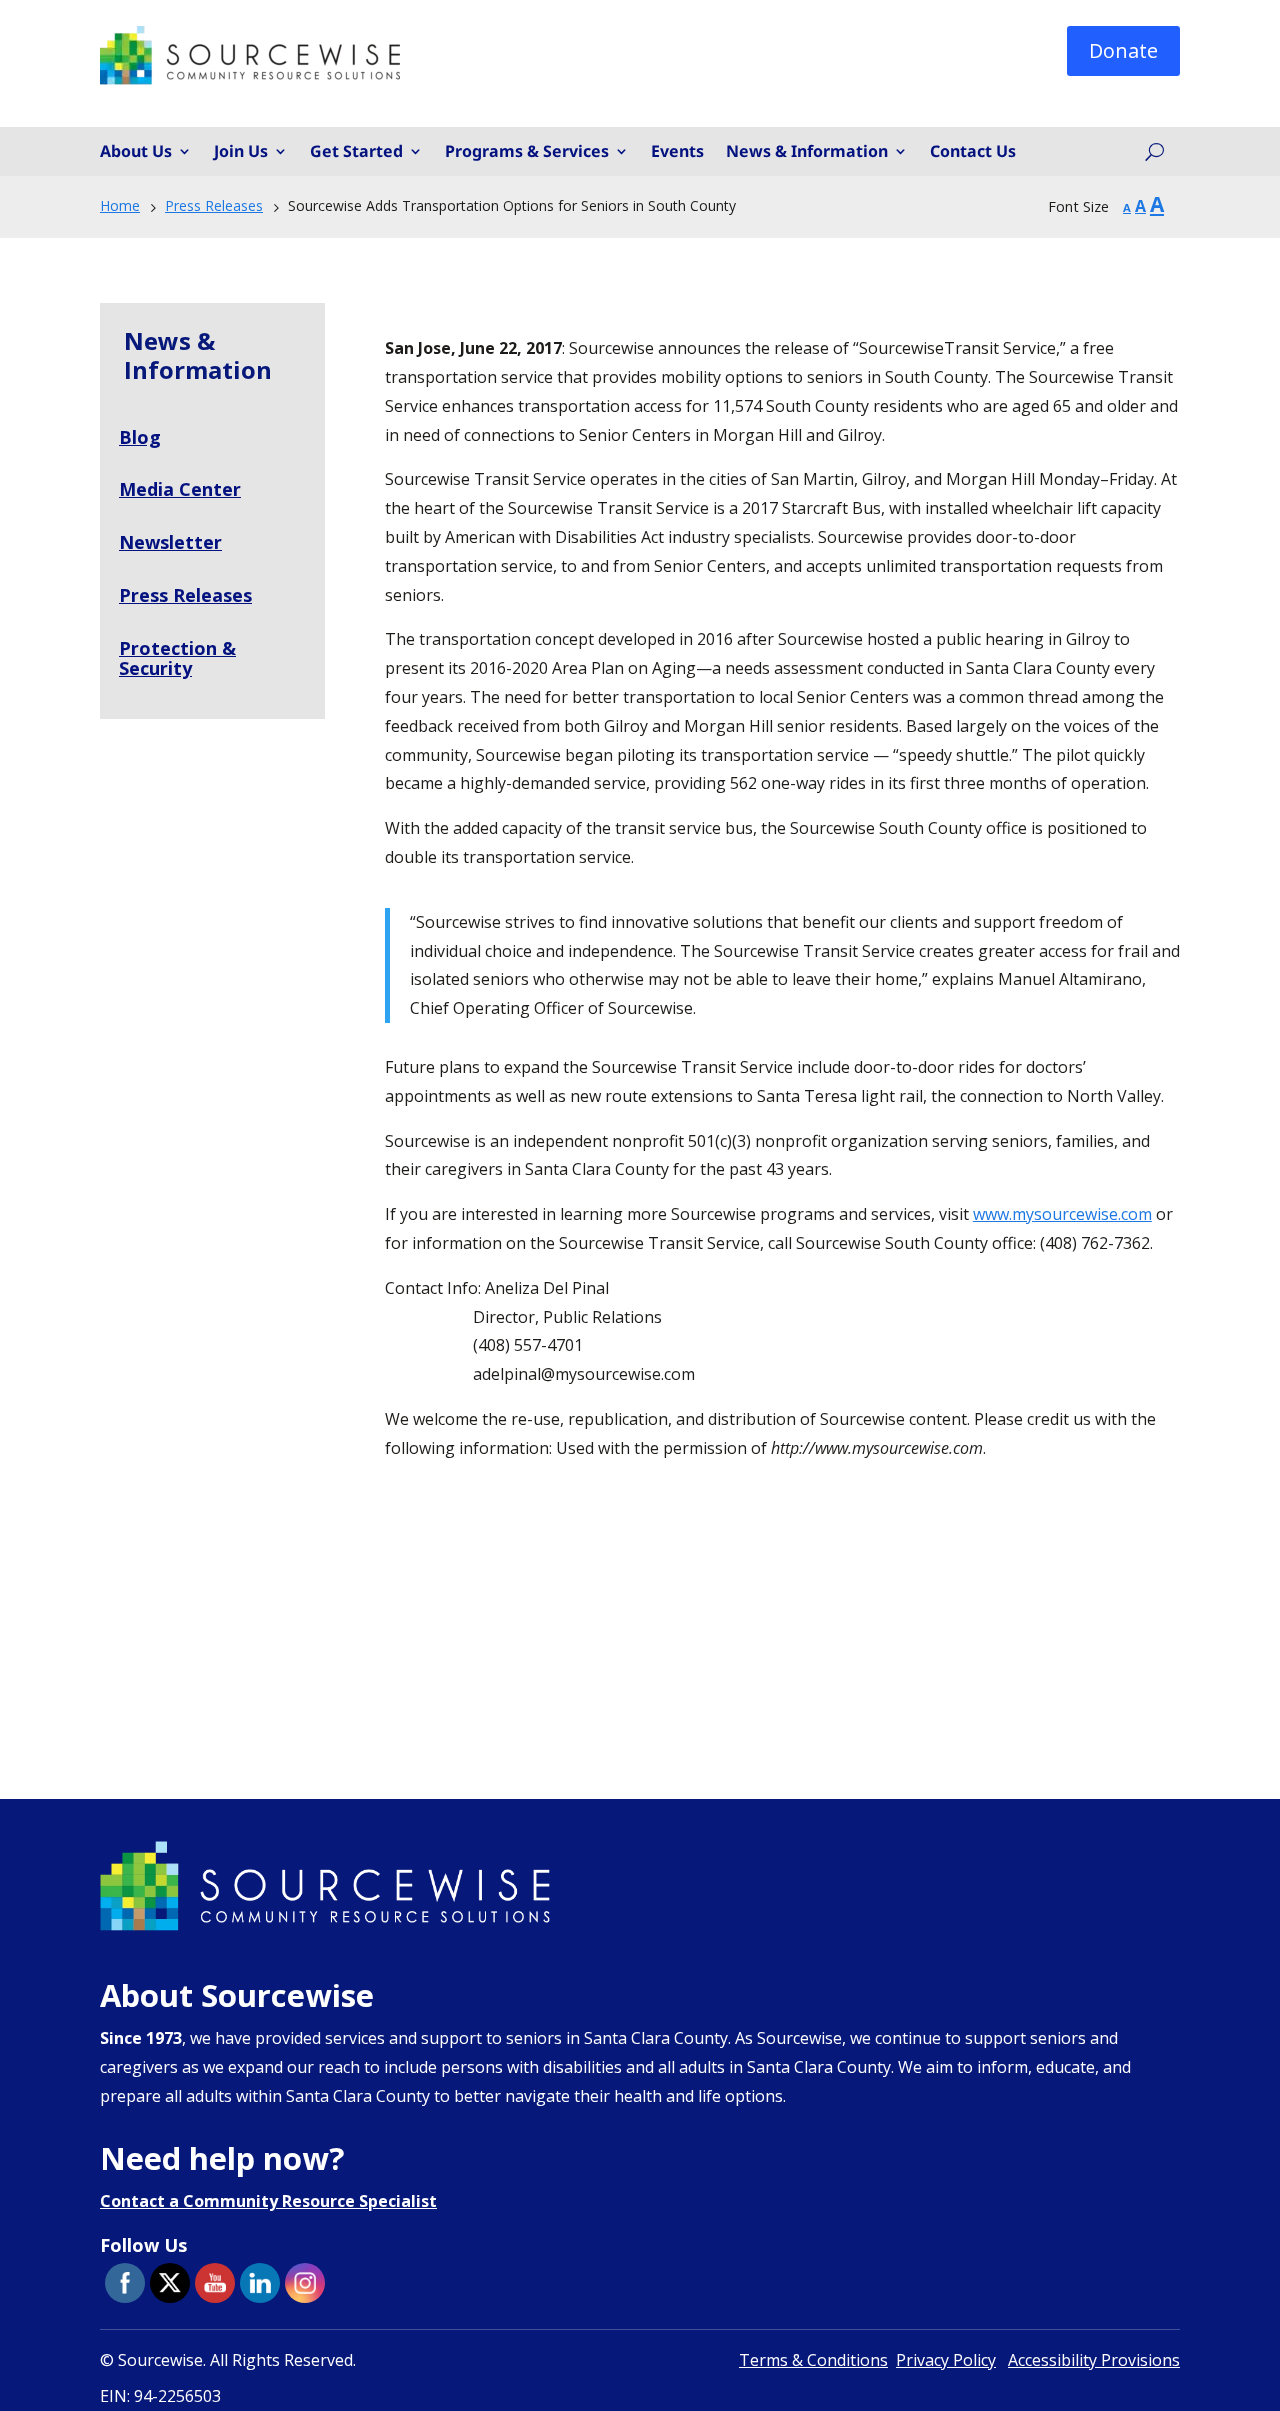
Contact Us (973, 152)
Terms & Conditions (813, 2360)
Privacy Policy (946, 2360)
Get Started (356, 152)
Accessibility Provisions (1094, 2360)
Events (677, 152)
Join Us (241, 152)
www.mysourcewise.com (1062, 1214)
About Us (136, 152)
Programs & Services (527, 152)
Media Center (180, 489)
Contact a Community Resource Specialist (268, 2201)
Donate (1123, 50)
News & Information (807, 152)
